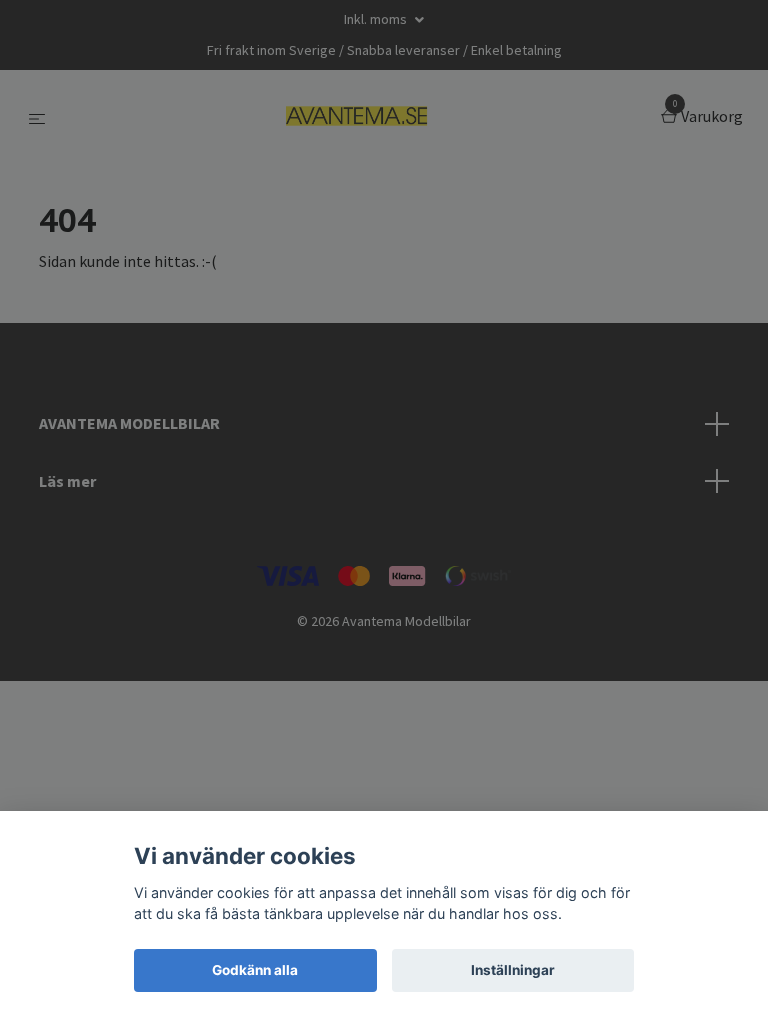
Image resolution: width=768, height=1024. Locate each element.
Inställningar (513, 970)
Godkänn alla (255, 970)
